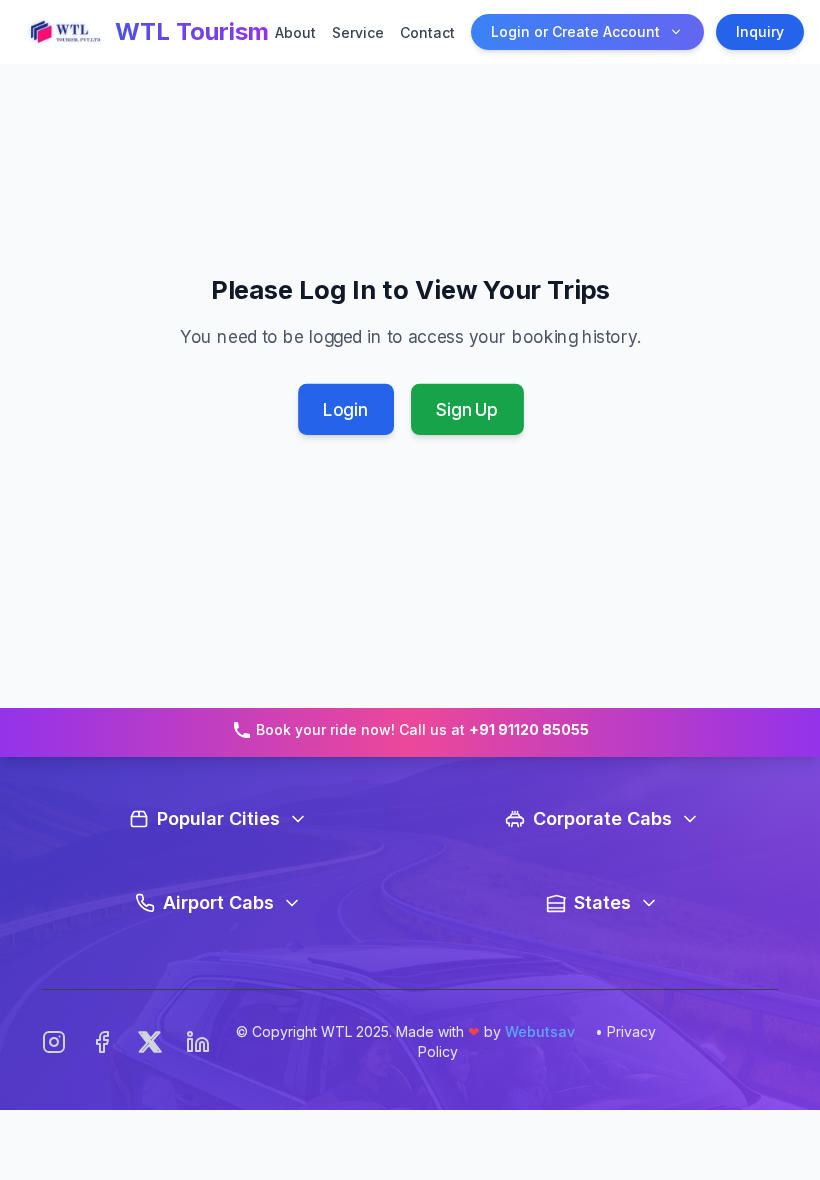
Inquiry (760, 31)
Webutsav (540, 1031)
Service (358, 32)
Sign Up (467, 409)
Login (345, 409)
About (295, 32)
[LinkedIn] (198, 1042)
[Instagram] (54, 1042)
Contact (427, 32)
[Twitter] (150, 1042)
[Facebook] (102, 1042)
